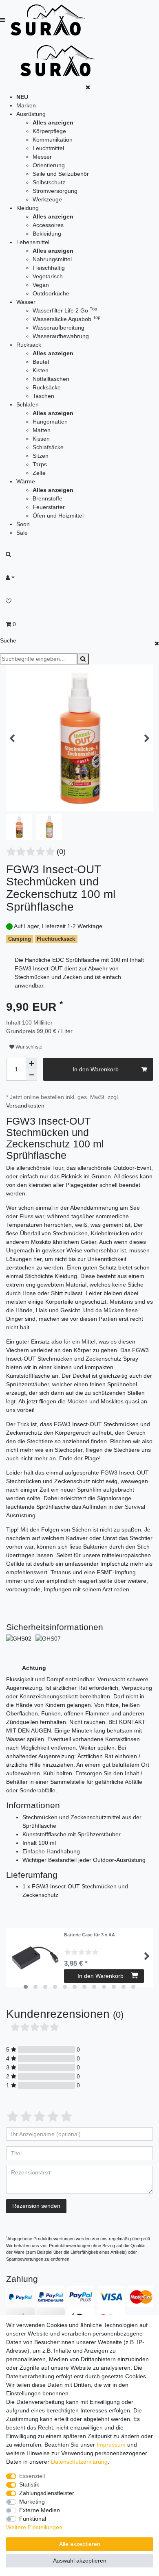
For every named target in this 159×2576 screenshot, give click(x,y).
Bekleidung (47, 234)
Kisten (41, 370)
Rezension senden (36, 2206)
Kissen (41, 439)
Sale (22, 533)
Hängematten (50, 422)
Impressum (111, 2445)
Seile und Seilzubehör (61, 174)
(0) (61, 852)
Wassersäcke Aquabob (66, 319)
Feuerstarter (49, 507)
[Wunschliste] (79, 601)
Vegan (41, 285)
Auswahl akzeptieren (80, 2561)
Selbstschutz (49, 182)
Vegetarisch (48, 276)
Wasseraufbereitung (59, 328)
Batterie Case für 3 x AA (89, 1935)
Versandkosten (25, 1106)
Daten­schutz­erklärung (79, 2462)
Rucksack (29, 345)
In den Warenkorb (96, 1069)
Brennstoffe (47, 498)
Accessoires (48, 225)
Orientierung (49, 165)
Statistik (29, 2484)
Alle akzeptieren (80, 2544)
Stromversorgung (55, 191)
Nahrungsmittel (52, 259)
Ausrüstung (31, 114)
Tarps (40, 464)
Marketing (32, 2502)
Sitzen (41, 456)
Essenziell (32, 2476)
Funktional (33, 2519)
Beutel (41, 362)
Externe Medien (40, 2510)
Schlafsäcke (48, 447)
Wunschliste (28, 1047)
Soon (23, 524)
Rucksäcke (47, 387)
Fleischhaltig (49, 268)
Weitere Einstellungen (34, 2527)
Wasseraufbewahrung (61, 336)
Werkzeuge (47, 199)
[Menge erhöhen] (31, 1064)
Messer (42, 157)
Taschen (43, 396)
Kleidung (28, 208)
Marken (26, 105)
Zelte (39, 473)
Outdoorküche (51, 293)
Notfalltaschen (51, 379)
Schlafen (28, 404)
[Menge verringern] (31, 1075)
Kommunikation (53, 140)
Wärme (26, 481)
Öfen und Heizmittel (58, 516)
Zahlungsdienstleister (47, 2493)
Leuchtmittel (48, 148)
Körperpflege (49, 131)
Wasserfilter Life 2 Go (65, 310)
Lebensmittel (33, 242)
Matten (42, 430)
